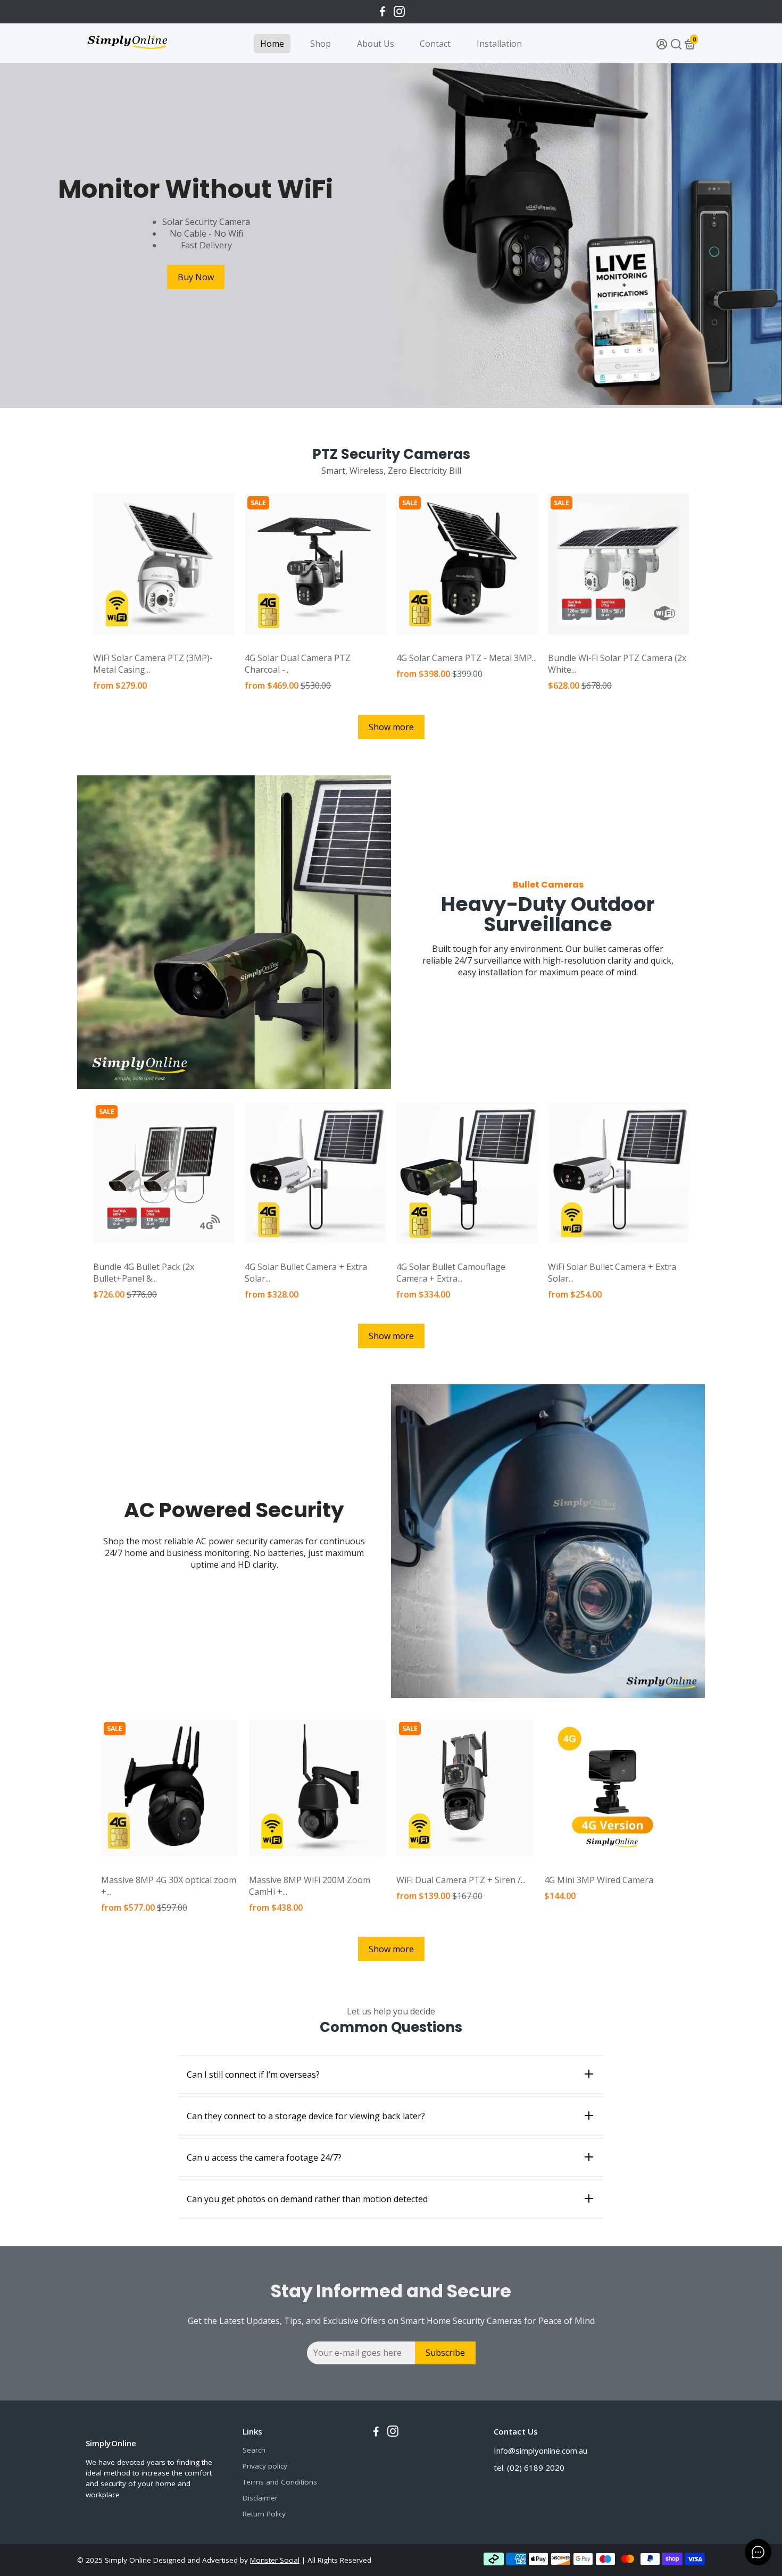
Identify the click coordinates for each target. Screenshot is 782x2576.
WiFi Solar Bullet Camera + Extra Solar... (612, 1273)
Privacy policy (265, 2466)
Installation (499, 44)
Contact (435, 44)
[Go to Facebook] (382, 12)
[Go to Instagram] (399, 12)
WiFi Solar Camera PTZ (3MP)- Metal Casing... (153, 664)
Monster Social (275, 2560)
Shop (321, 44)
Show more (391, 727)
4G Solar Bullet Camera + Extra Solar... (306, 1273)
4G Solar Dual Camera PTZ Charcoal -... (298, 664)
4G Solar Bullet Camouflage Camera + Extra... (451, 1273)
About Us (376, 44)
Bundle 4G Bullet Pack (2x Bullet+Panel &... (144, 1273)
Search (254, 2450)
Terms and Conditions (280, 2482)
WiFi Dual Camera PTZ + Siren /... (461, 1880)
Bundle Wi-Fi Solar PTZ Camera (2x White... (617, 664)
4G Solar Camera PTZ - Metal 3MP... (467, 658)
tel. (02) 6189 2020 (529, 2468)
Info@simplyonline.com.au (540, 2450)
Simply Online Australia (130, 645)
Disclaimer (260, 2498)
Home (272, 44)
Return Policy (264, 2514)
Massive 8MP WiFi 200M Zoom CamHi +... (310, 1886)
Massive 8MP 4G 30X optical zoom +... (169, 1886)
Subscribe (445, 2353)
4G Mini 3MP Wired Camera (599, 1880)
